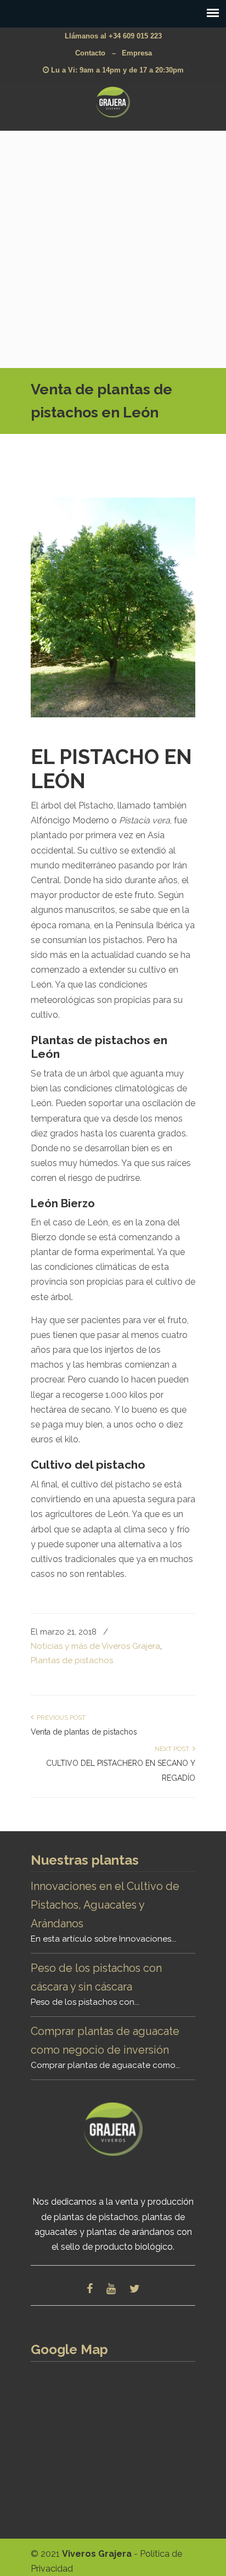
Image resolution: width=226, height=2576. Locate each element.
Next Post (174, 1749)
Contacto (90, 53)
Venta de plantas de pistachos (84, 1732)
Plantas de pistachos (72, 1660)
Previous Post (60, 1718)
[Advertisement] (113, 249)
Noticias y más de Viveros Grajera (95, 1646)
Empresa (137, 53)
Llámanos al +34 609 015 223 (113, 36)
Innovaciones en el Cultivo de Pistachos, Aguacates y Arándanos (105, 1905)
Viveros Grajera (113, 102)
